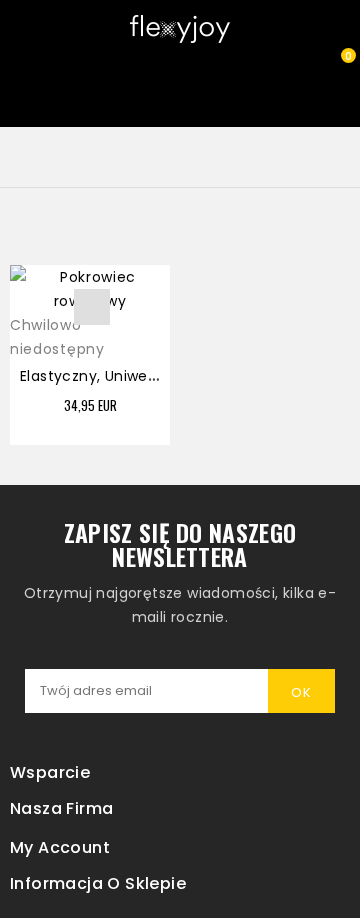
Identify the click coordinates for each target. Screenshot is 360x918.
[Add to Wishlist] (92, 307)
